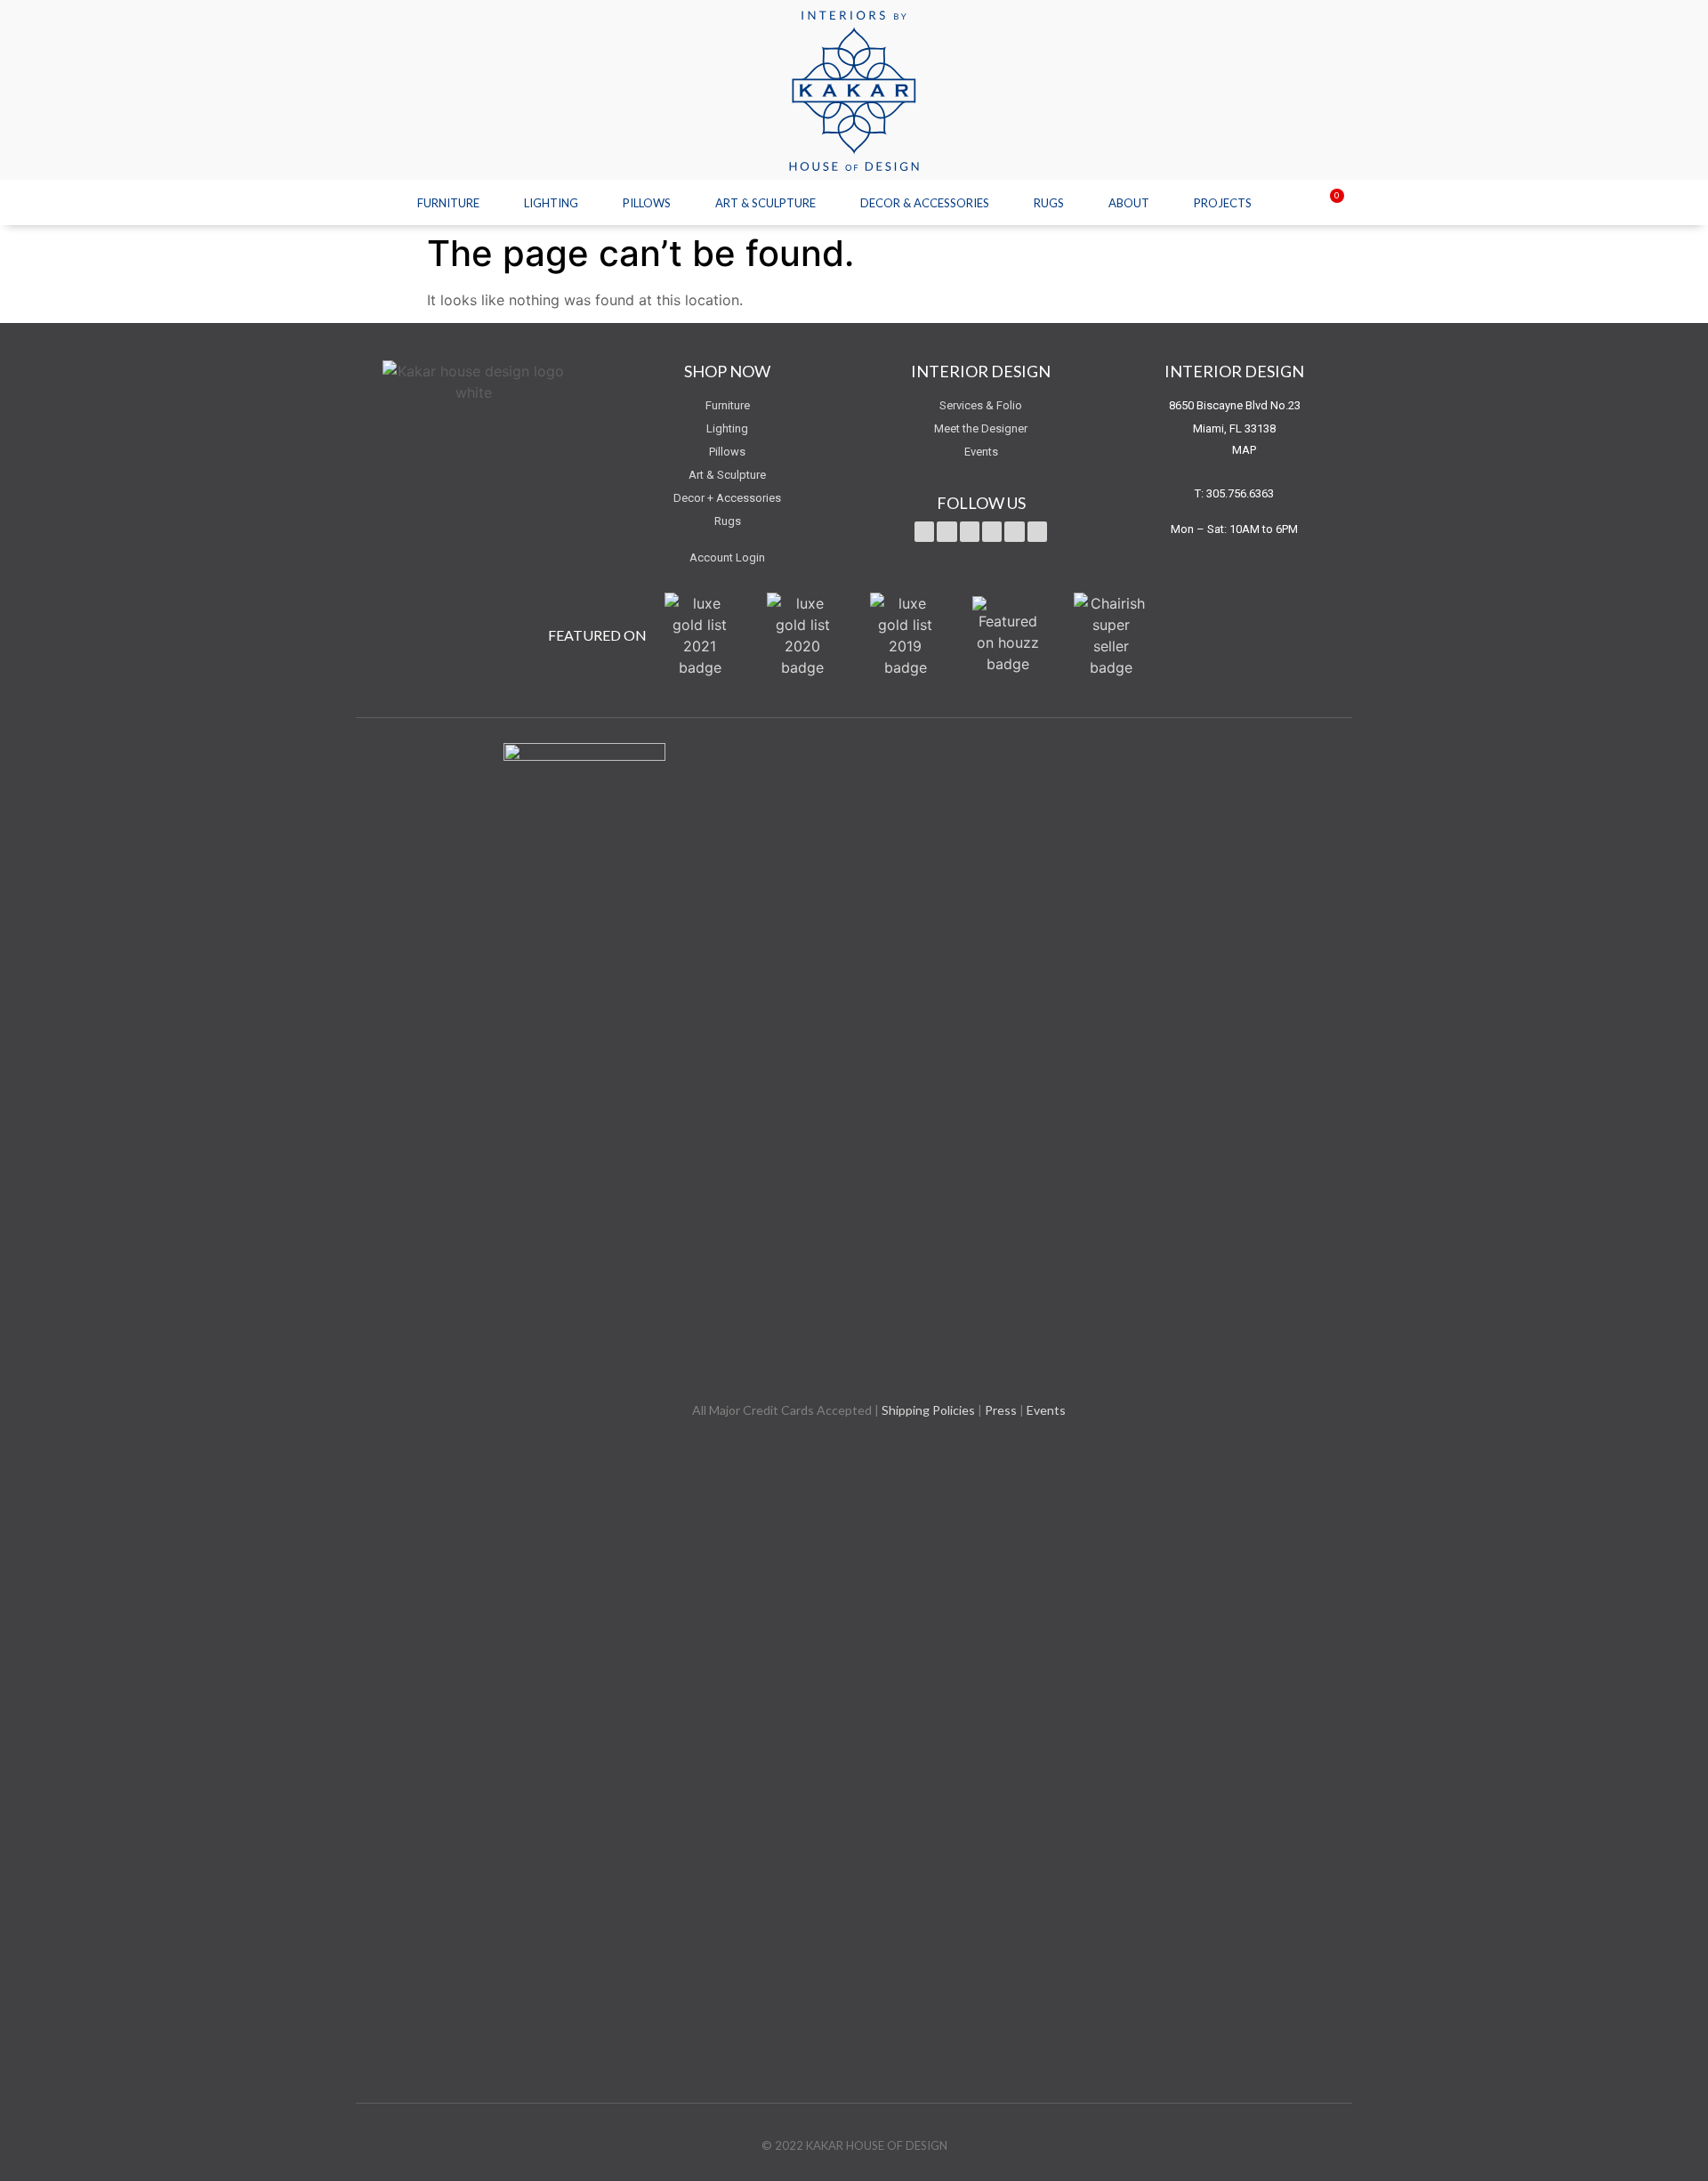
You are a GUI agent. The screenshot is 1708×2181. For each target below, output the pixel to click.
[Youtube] (970, 531)
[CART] (1326, 204)
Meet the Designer (981, 428)
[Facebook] (947, 531)
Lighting (551, 203)
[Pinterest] (992, 531)
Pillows (647, 203)
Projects (1223, 203)
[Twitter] (924, 531)
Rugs (1049, 203)
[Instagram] (1014, 531)
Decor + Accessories (727, 498)
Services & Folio (981, 405)
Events (981, 452)
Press (1001, 1410)
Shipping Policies (928, 1410)
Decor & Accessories (925, 203)
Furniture (448, 203)
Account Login (727, 557)
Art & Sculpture (765, 203)
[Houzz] (1037, 531)
